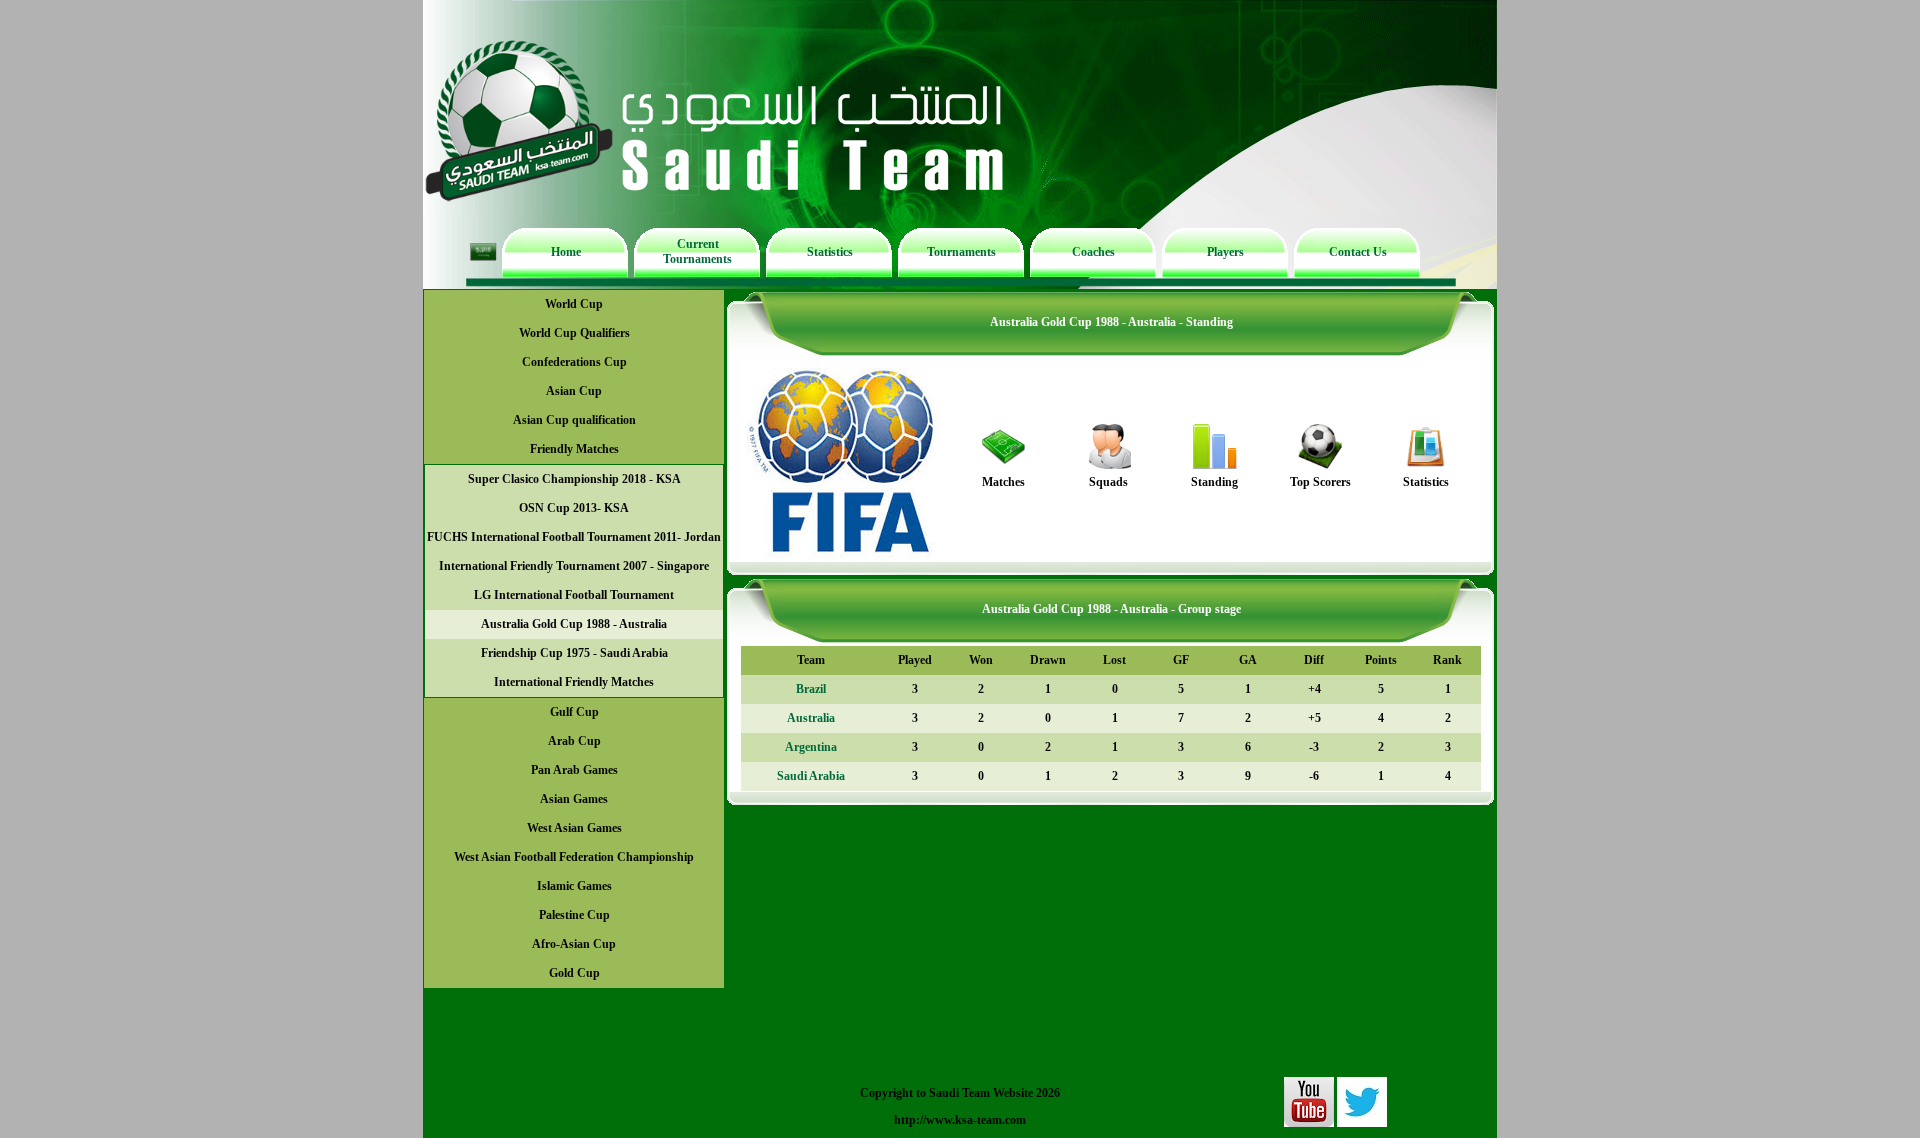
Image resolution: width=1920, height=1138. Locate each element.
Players (1225, 252)
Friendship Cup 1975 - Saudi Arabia (574, 653)
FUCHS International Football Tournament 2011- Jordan (574, 537)
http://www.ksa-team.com (960, 1120)
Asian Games (574, 799)
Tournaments (961, 252)
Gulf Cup (574, 712)
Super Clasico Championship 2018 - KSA (574, 479)
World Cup (574, 304)
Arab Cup (574, 741)
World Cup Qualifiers (574, 333)
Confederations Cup (574, 362)
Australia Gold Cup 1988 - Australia (574, 624)
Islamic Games (574, 886)
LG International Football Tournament (574, 595)
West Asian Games (574, 828)
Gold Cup (574, 973)
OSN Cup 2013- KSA (574, 508)
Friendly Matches (574, 449)
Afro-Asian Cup (574, 944)
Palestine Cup (574, 915)
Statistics (830, 252)
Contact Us (1358, 252)
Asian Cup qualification (574, 420)
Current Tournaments (697, 251)
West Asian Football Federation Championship (574, 857)
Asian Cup (574, 391)
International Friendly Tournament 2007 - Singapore (574, 566)
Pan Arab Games (574, 770)
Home (566, 252)
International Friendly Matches (574, 682)
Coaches (1093, 252)
